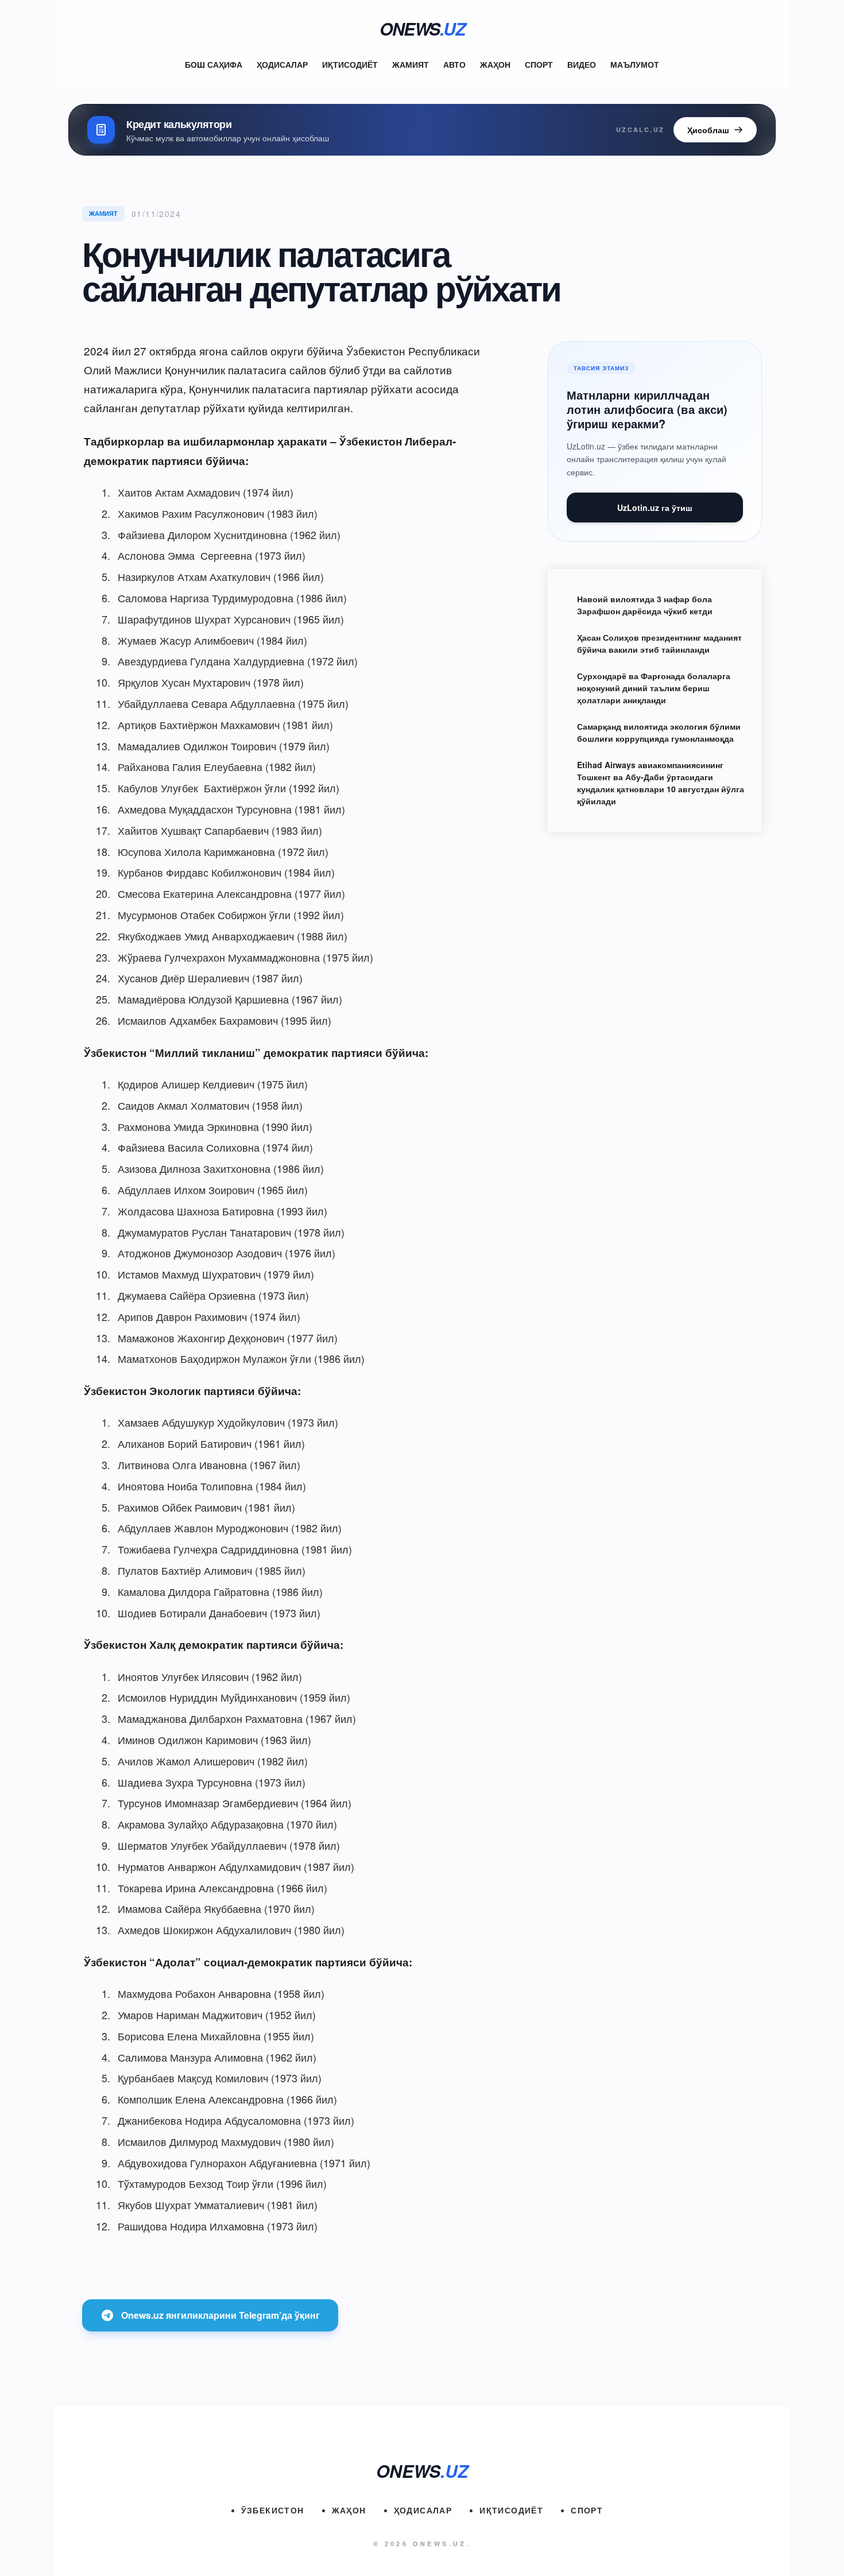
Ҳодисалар (282, 64)
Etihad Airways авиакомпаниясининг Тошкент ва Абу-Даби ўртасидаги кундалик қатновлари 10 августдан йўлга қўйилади (661, 783)
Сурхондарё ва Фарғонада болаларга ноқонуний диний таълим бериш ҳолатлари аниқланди (654, 688)
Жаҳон (495, 64)
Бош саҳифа (214, 64)
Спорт (539, 64)
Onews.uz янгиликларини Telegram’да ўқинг (220, 2315)
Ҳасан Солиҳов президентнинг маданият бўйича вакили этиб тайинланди (659, 643)
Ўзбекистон (273, 2510)
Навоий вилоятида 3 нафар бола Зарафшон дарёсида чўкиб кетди (645, 605)
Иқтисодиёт (350, 64)
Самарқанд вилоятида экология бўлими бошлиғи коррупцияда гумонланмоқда (659, 732)
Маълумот (635, 64)
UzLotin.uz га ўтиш (655, 508)
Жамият (411, 64)
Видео (582, 64)
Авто (454, 64)
